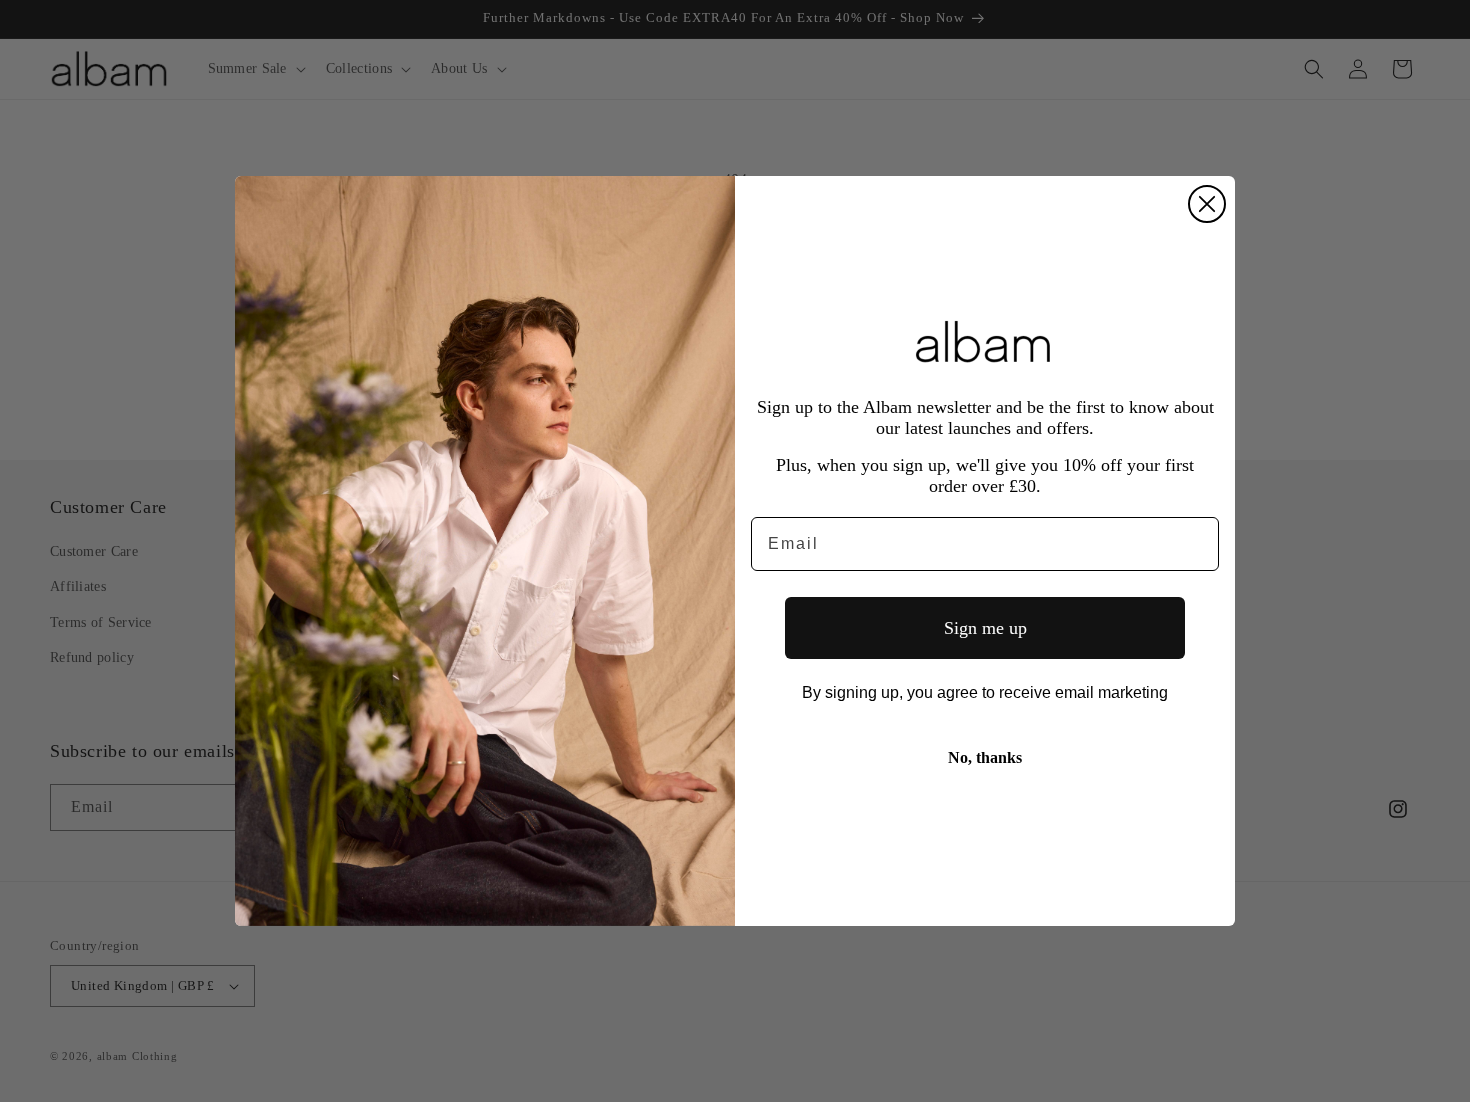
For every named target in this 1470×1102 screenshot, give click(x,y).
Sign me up (985, 628)
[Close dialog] (1207, 204)
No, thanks (985, 757)
